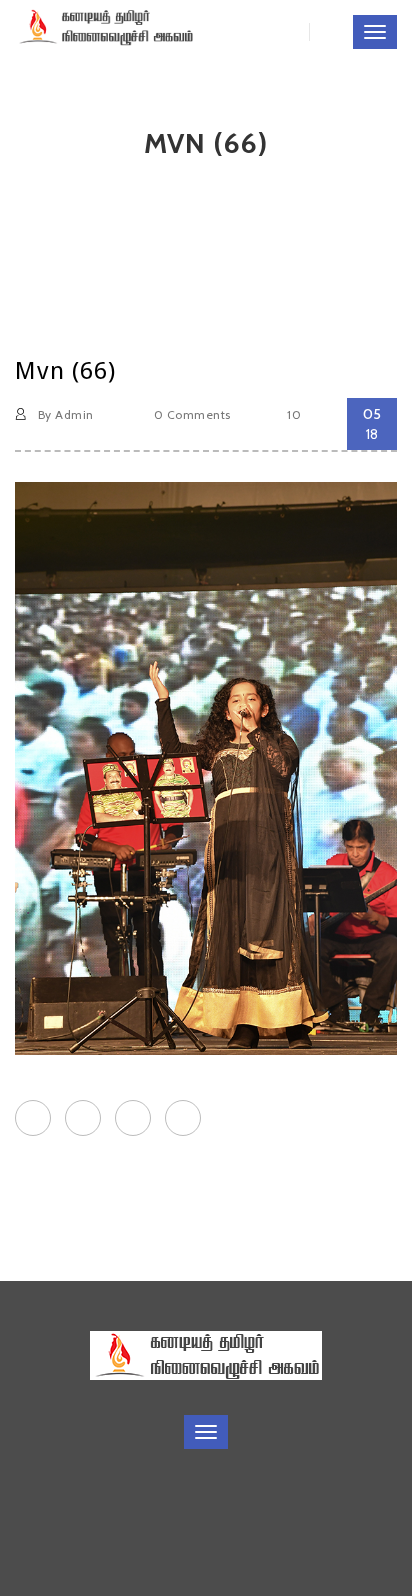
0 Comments (190, 414)
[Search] (320, 32)
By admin (63, 414)
